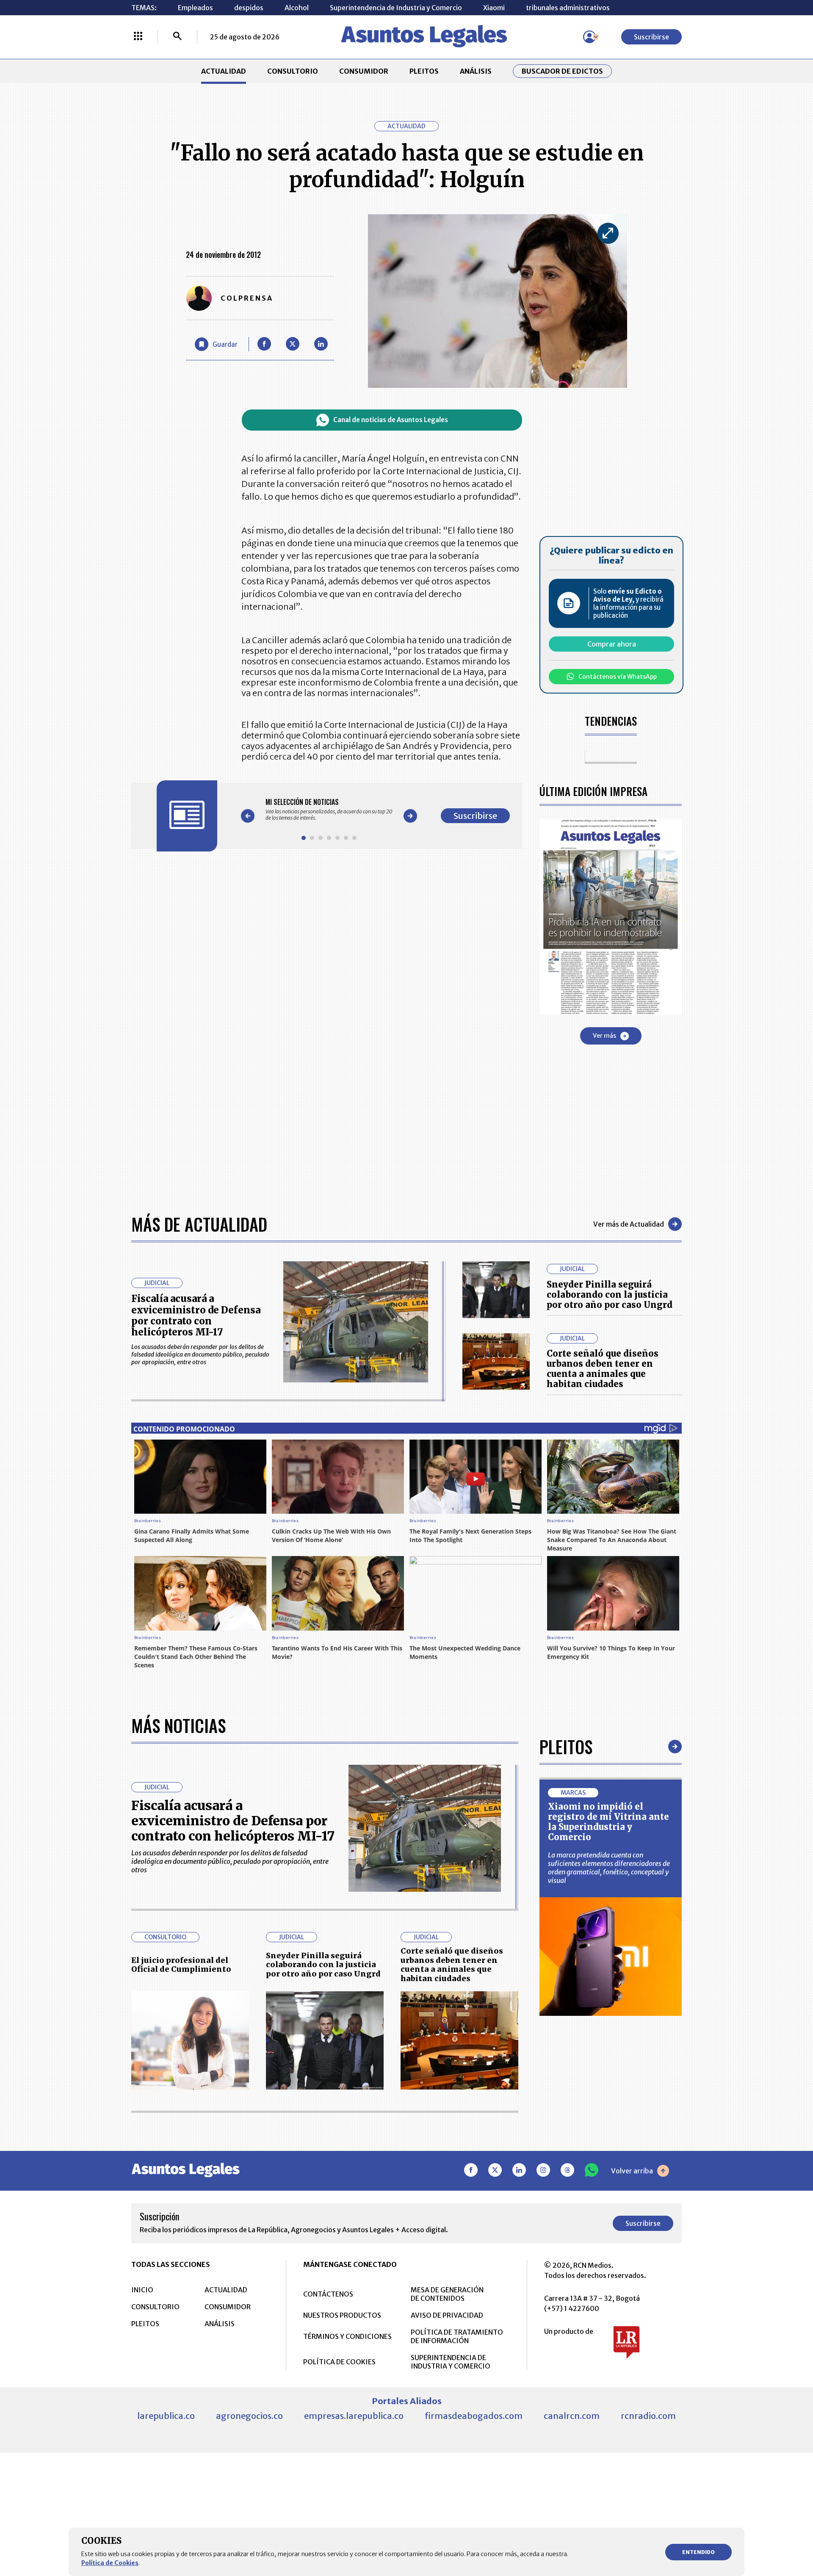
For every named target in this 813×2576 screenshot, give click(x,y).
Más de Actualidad (199, 1224)
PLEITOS (424, 71)
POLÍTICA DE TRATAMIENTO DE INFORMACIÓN (457, 2336)
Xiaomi (494, 8)
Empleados (195, 8)
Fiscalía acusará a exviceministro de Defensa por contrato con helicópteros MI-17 (196, 1315)
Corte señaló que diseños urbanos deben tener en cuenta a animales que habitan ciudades (603, 1369)
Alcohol (297, 8)
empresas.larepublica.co (354, 2416)
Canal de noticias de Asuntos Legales (391, 420)
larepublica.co (166, 2416)
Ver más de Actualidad (629, 1224)
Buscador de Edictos (562, 71)
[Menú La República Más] (138, 37)
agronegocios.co (249, 2416)
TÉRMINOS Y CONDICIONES (347, 2336)
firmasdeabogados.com (474, 2416)
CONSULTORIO (293, 71)
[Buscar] (177, 37)
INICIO (142, 2290)
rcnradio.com (648, 2416)
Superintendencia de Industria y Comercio (396, 8)
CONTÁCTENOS (328, 2294)
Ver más (604, 1036)
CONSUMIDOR (364, 71)
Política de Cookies (110, 2563)
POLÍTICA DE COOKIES (339, 2362)
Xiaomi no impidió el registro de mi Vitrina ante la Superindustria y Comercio (608, 1822)
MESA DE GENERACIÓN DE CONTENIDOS (447, 2294)
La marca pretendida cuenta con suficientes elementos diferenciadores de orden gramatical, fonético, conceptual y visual (609, 1868)
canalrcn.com (572, 2416)
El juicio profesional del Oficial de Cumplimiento (181, 1965)
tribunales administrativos (568, 8)
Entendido (698, 2552)
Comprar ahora (612, 644)
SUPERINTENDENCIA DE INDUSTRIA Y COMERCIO (451, 2362)
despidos (249, 8)
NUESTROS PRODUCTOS (342, 2315)
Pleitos (566, 1747)
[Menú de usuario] (589, 37)
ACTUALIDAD (224, 71)
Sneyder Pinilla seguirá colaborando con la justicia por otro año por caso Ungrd (610, 1295)
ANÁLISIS (476, 71)
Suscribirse (651, 37)
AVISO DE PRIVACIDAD (447, 2315)
